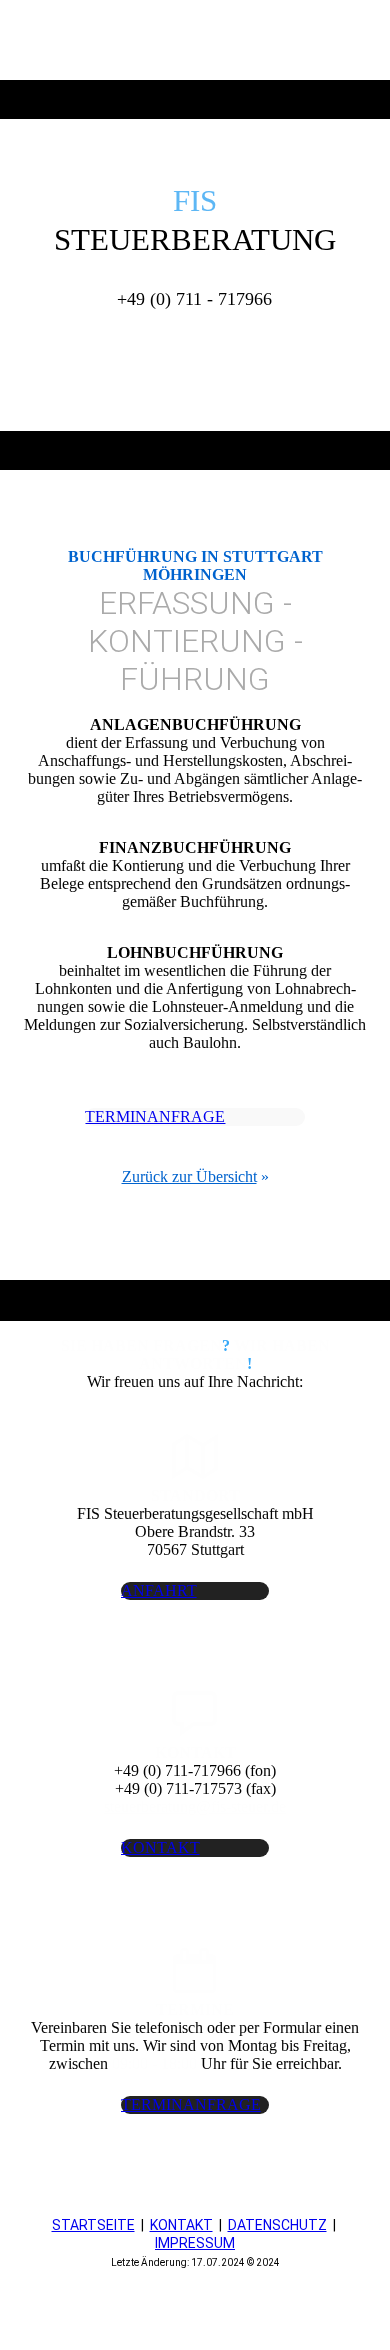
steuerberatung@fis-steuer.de (195, 1806)
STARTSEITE (93, 2225)
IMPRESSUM (195, 2243)
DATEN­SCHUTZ (277, 2225)
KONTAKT (181, 2225)
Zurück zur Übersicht (189, 1176)
